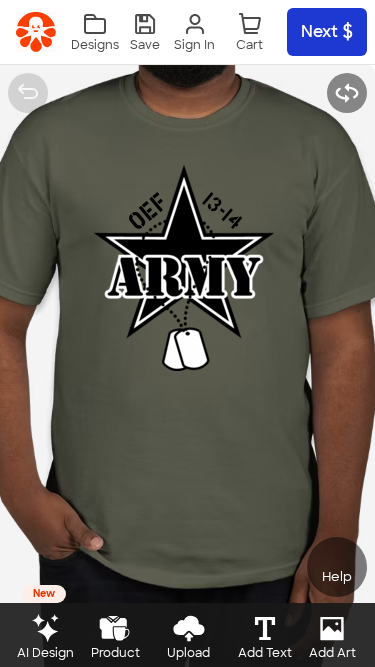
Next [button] (319, 31)
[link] (36, 32)
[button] (145, 32)
